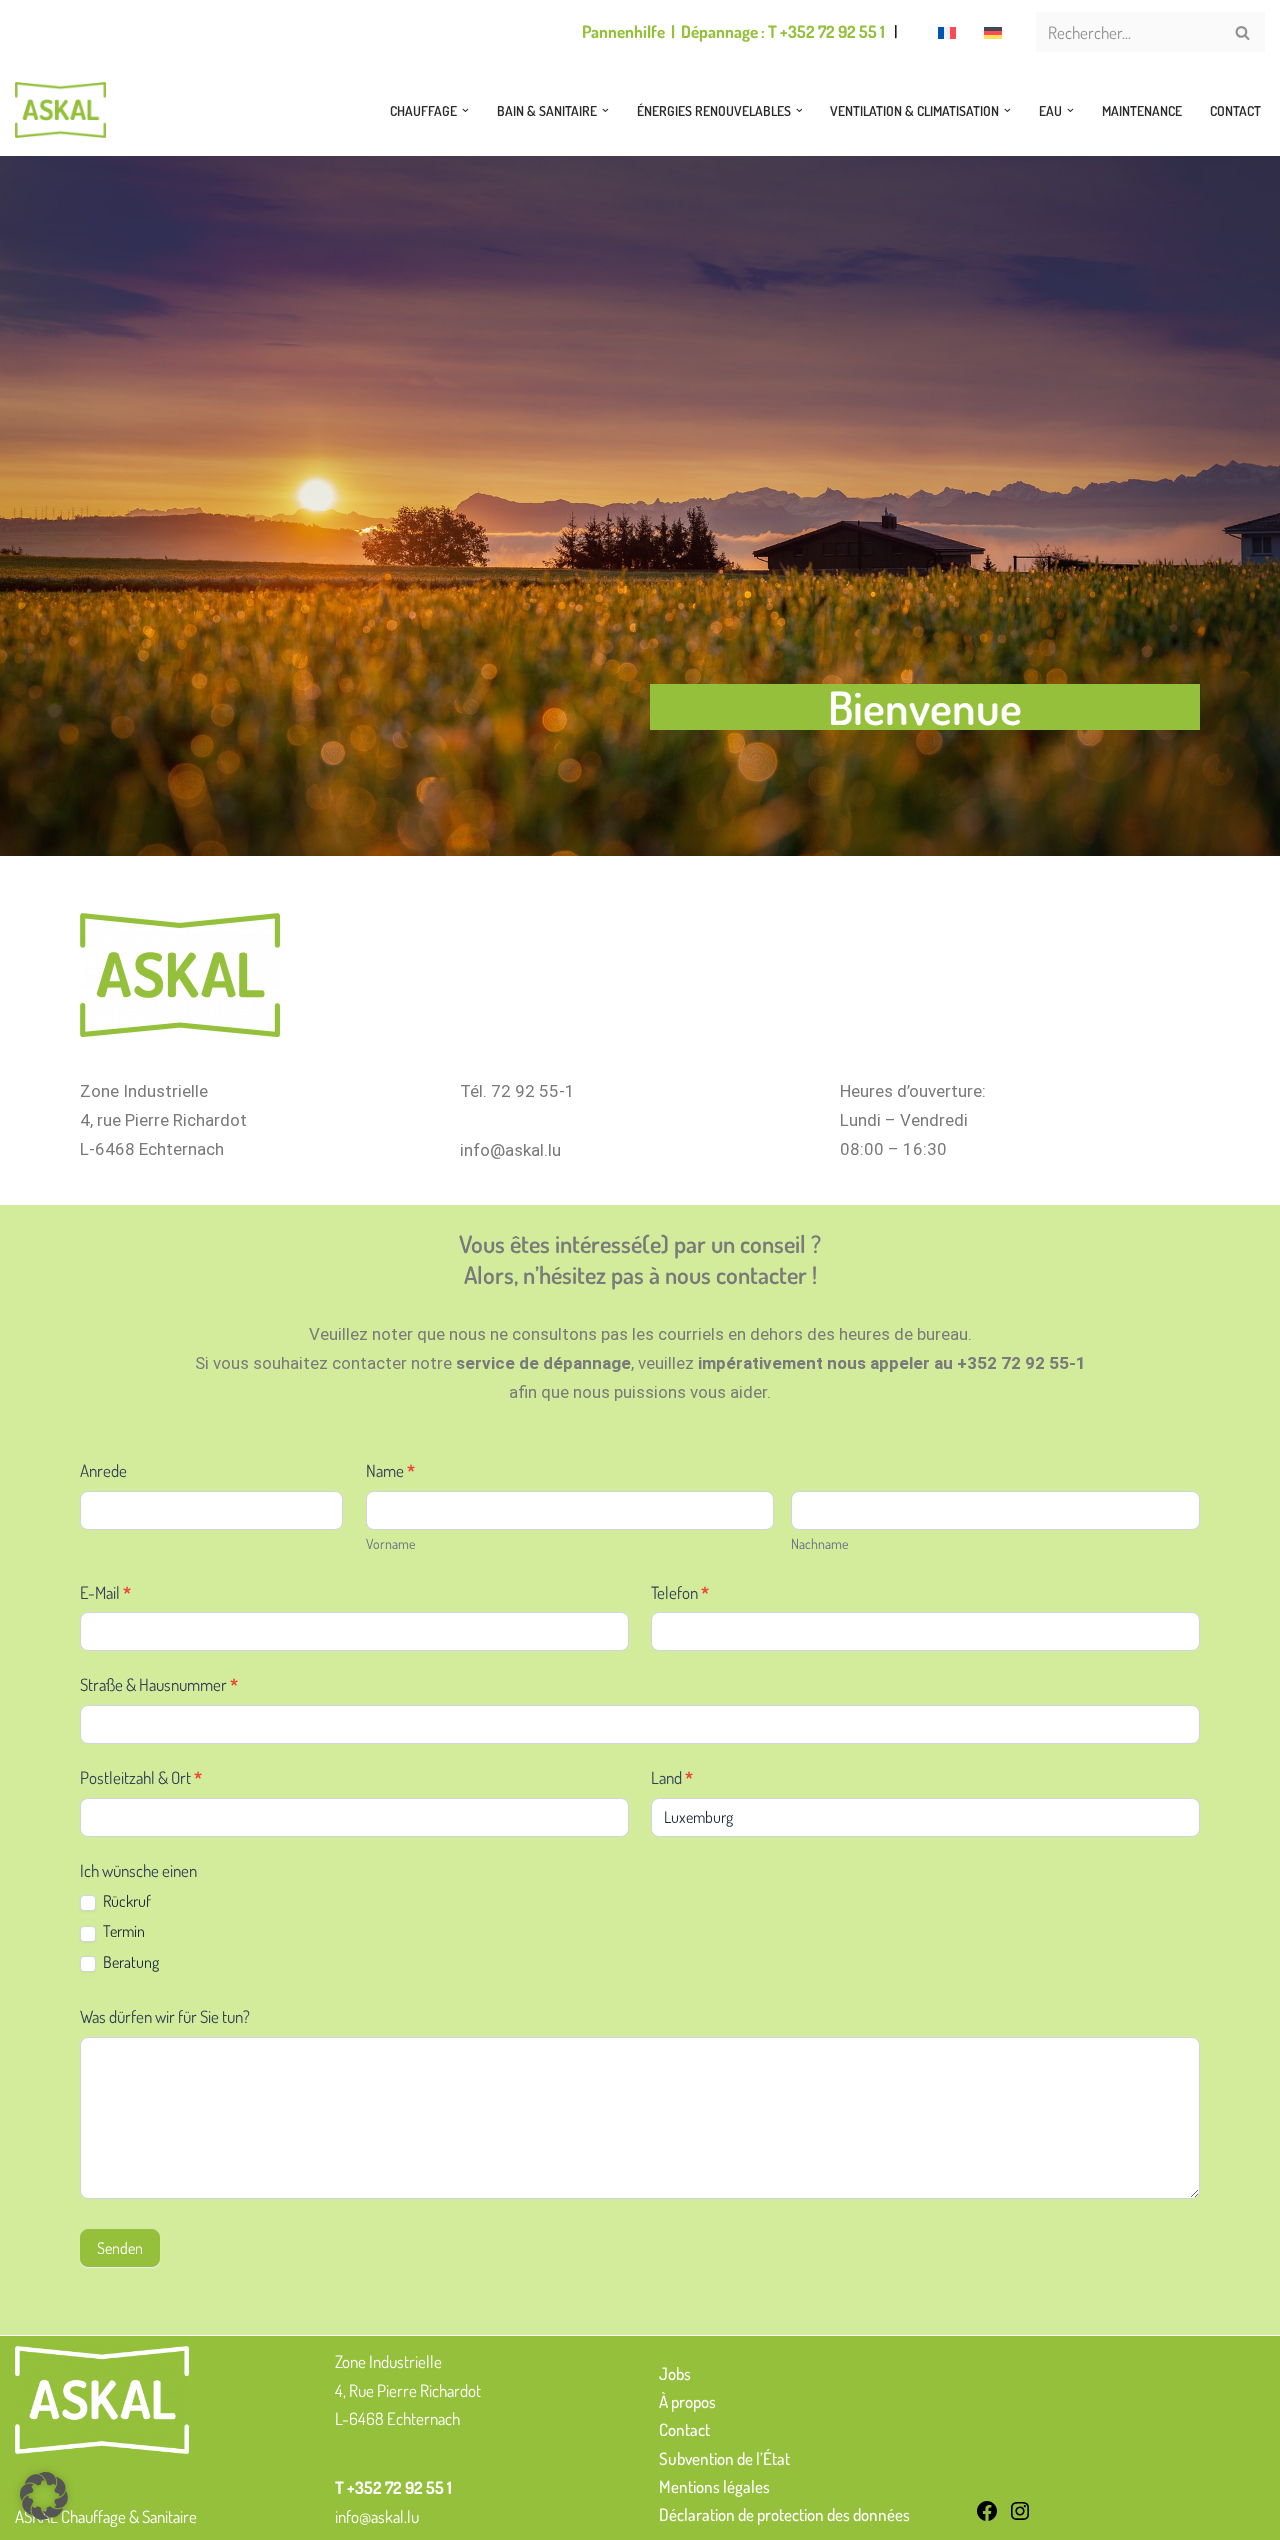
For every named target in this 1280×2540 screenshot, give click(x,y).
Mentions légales (714, 2486)
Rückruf (125, 1901)
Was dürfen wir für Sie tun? (165, 2016)
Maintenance (1142, 110)
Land (672, 1777)
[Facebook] (987, 2516)
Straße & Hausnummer (159, 1684)
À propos (687, 2401)
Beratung (129, 1962)
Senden (120, 2248)
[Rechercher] (1242, 32)
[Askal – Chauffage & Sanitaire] (65, 110)
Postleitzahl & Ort (141, 1777)
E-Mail (105, 1592)
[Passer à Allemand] (993, 32)
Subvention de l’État (724, 2458)
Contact (1235, 110)
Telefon (680, 1592)
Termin (122, 1931)
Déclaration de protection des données (784, 2514)
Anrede (103, 1470)
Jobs (675, 2373)
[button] (465, 110)
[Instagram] (1020, 2516)
